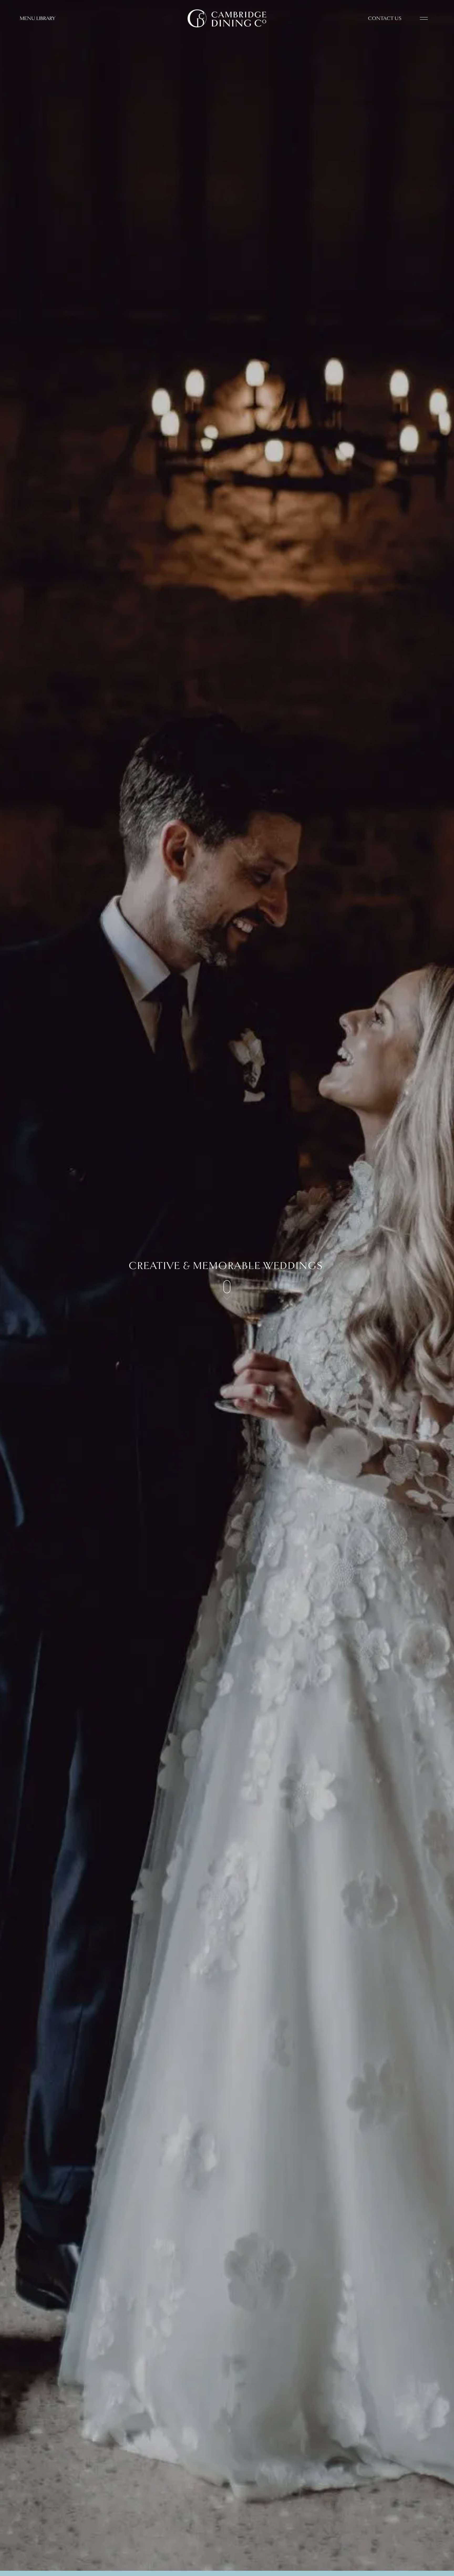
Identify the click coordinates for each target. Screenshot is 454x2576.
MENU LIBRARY (37, 18)
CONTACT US (385, 18)
